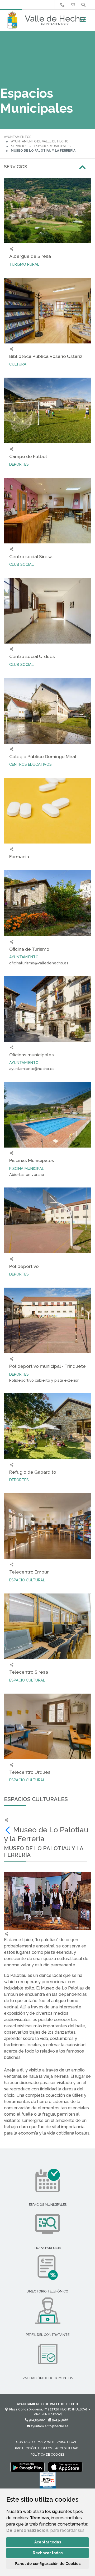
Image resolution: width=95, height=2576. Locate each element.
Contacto (25, 2442)
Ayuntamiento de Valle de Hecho (40, 141)
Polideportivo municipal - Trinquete (47, 1366)
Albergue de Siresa (30, 256)
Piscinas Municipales (32, 1160)
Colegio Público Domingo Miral (43, 756)
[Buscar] (83, 5)
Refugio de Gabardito (33, 1472)
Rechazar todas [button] (48, 2553)
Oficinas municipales (32, 1055)
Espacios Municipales (52, 146)
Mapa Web (46, 2442)
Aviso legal (67, 2442)
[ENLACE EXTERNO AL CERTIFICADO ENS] (48, 2482)
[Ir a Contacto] (73, 5)
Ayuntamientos (18, 137)
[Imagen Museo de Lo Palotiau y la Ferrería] (47, 1901)
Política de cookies (47, 2455)
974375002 (36, 2420)
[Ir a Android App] (27, 2467)
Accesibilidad (67, 2448)
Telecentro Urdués (30, 1772)
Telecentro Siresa (29, 1672)
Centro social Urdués (32, 656)
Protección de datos (34, 2448)
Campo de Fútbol (28, 456)
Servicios (19, 146)
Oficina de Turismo (29, 949)
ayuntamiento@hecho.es (49, 2426)
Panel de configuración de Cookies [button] (48, 2564)
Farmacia (19, 857)
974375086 (60, 2420)
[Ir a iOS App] (65, 2467)
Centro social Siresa (31, 556)
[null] (9, 1830)
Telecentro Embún (29, 1572)
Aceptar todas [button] (48, 2542)
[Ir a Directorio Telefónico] (62, 5)
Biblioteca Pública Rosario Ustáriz (46, 356)
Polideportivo (24, 1266)
